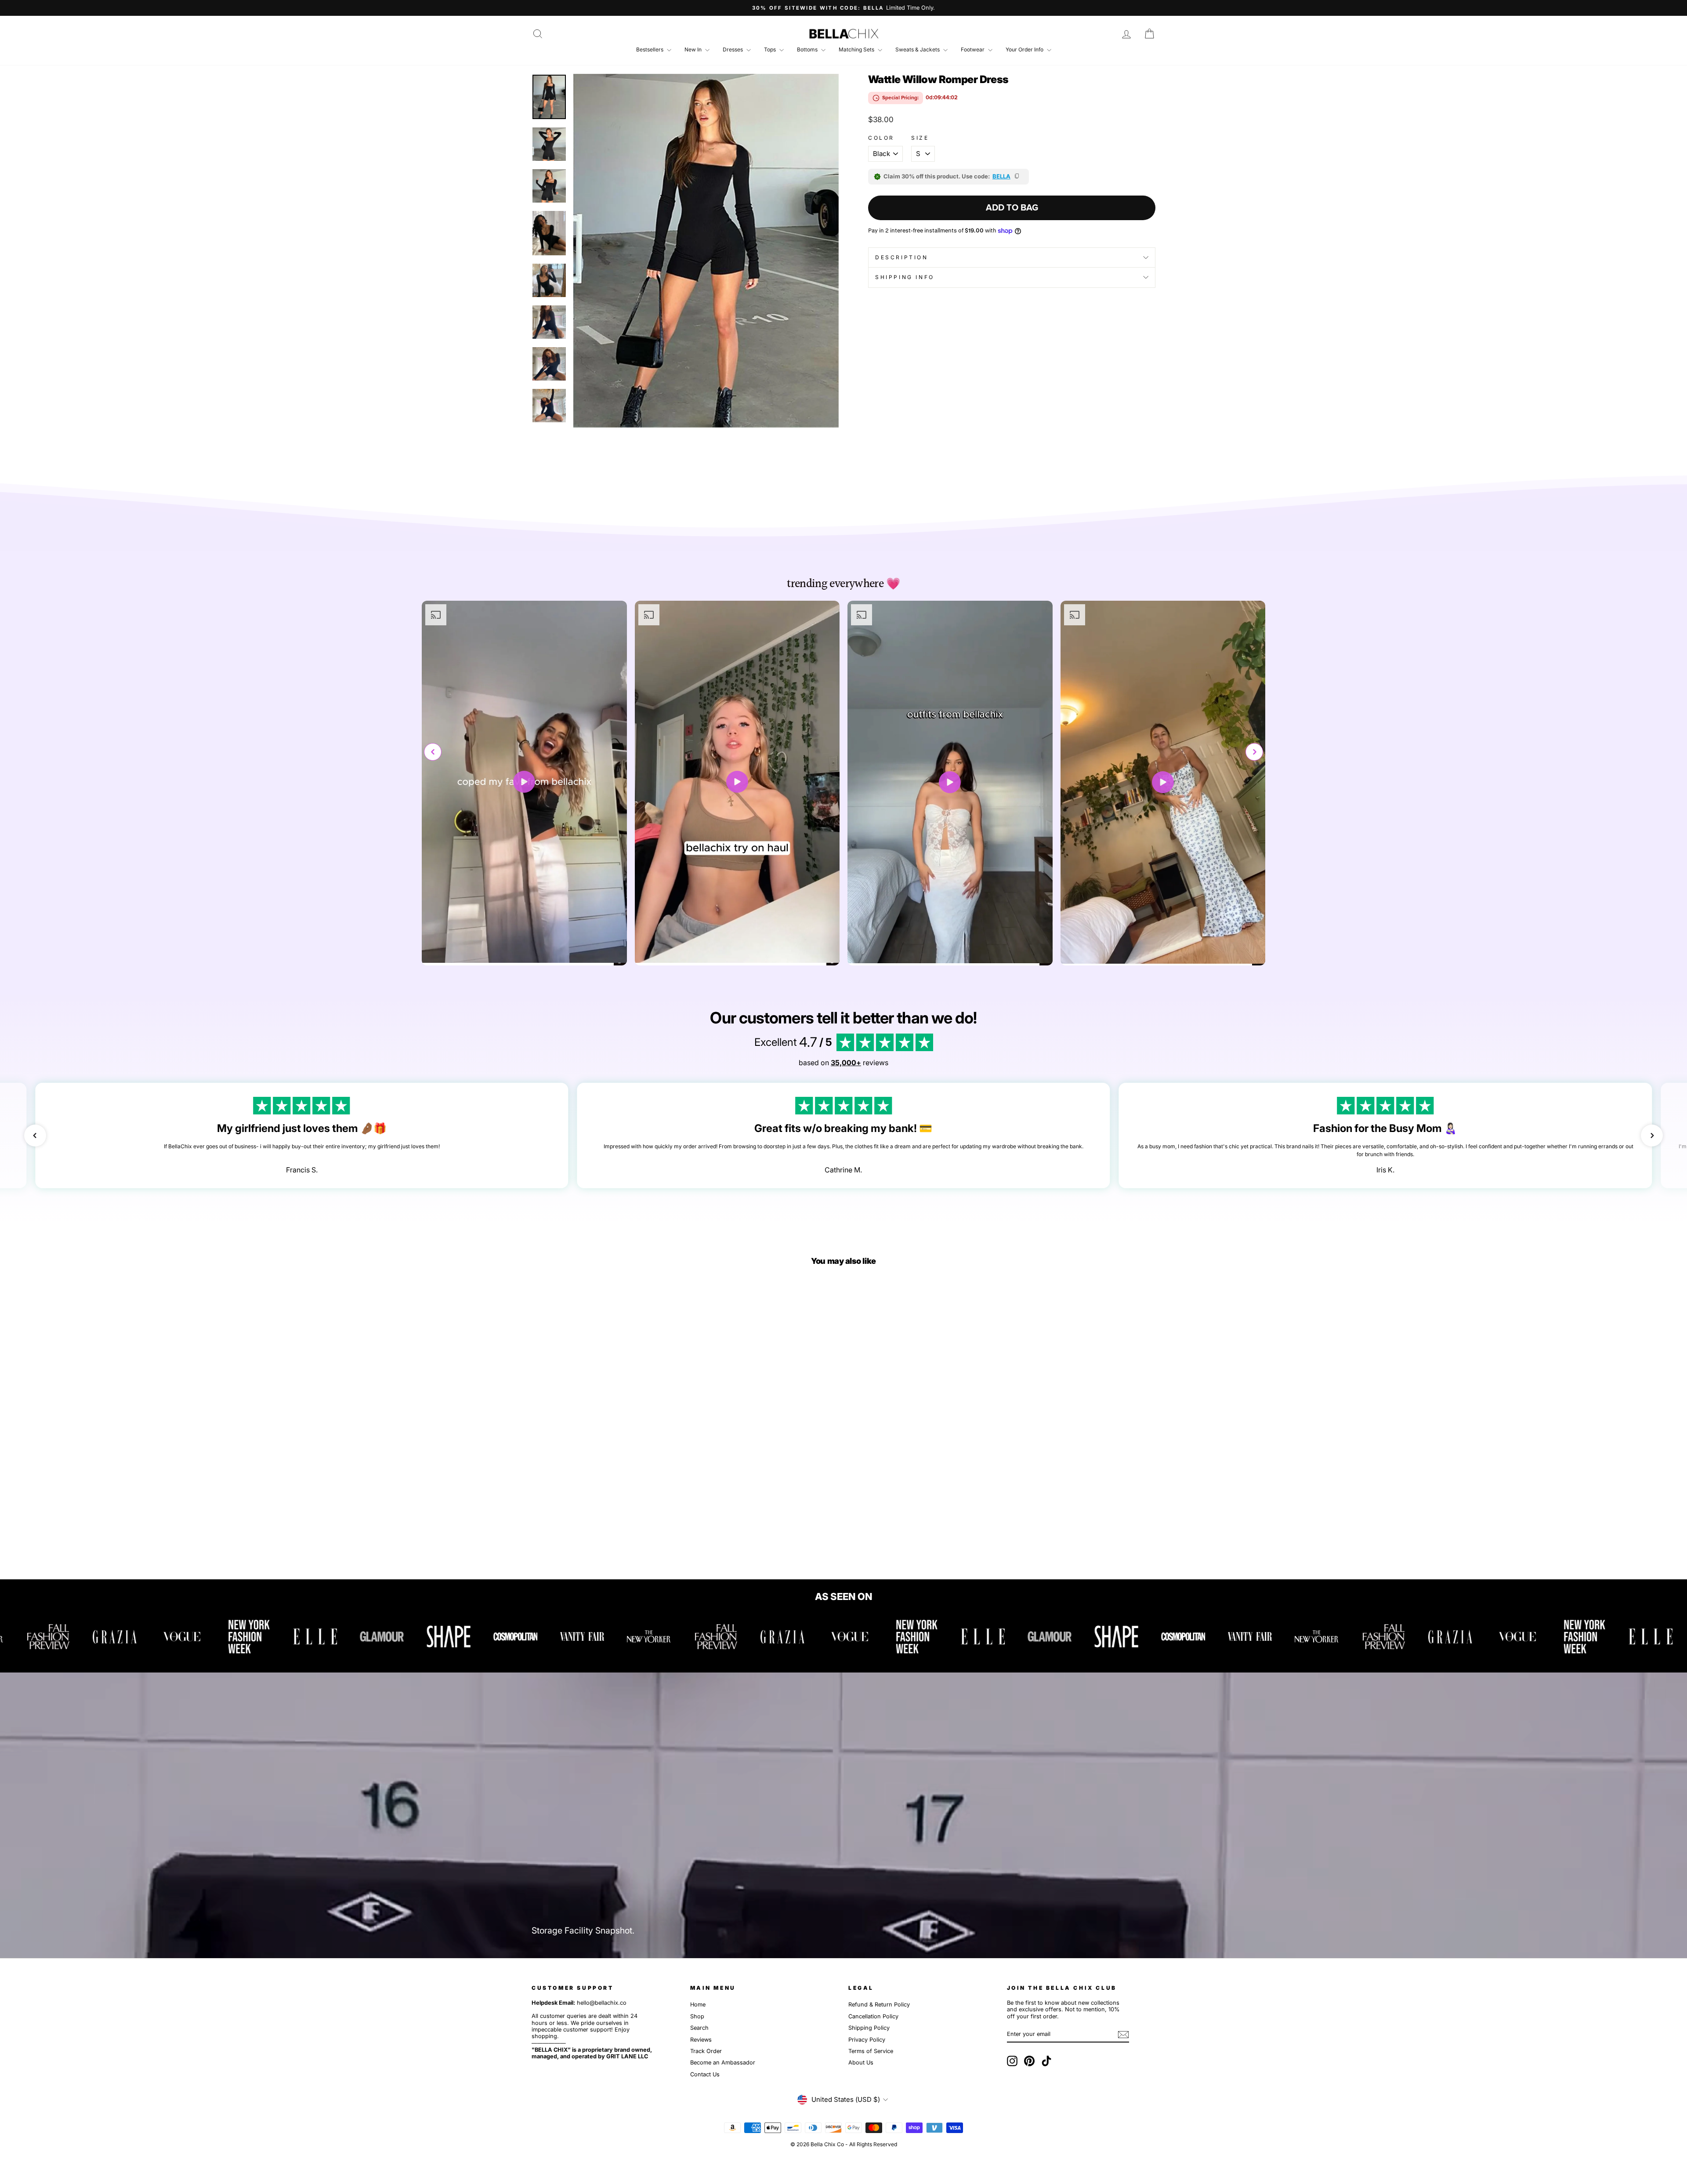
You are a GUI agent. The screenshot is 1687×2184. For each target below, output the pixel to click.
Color (881, 138)
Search (699, 2028)
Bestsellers (650, 49)
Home (698, 2004)
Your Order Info (1025, 49)
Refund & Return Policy (879, 2004)
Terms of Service (871, 2051)
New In (694, 49)
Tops (771, 49)
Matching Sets (857, 49)
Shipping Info (905, 277)
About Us (861, 2062)
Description (902, 257)
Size (920, 138)
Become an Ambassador (723, 2062)
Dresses (733, 49)
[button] (1254, 752)
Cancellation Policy (873, 2016)
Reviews (701, 2040)
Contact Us (705, 2074)
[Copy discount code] (1017, 177)
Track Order (706, 2051)
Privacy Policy (867, 2040)
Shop (697, 2016)
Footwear (973, 49)
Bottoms (808, 49)
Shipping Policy (869, 2028)
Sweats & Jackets (918, 49)
